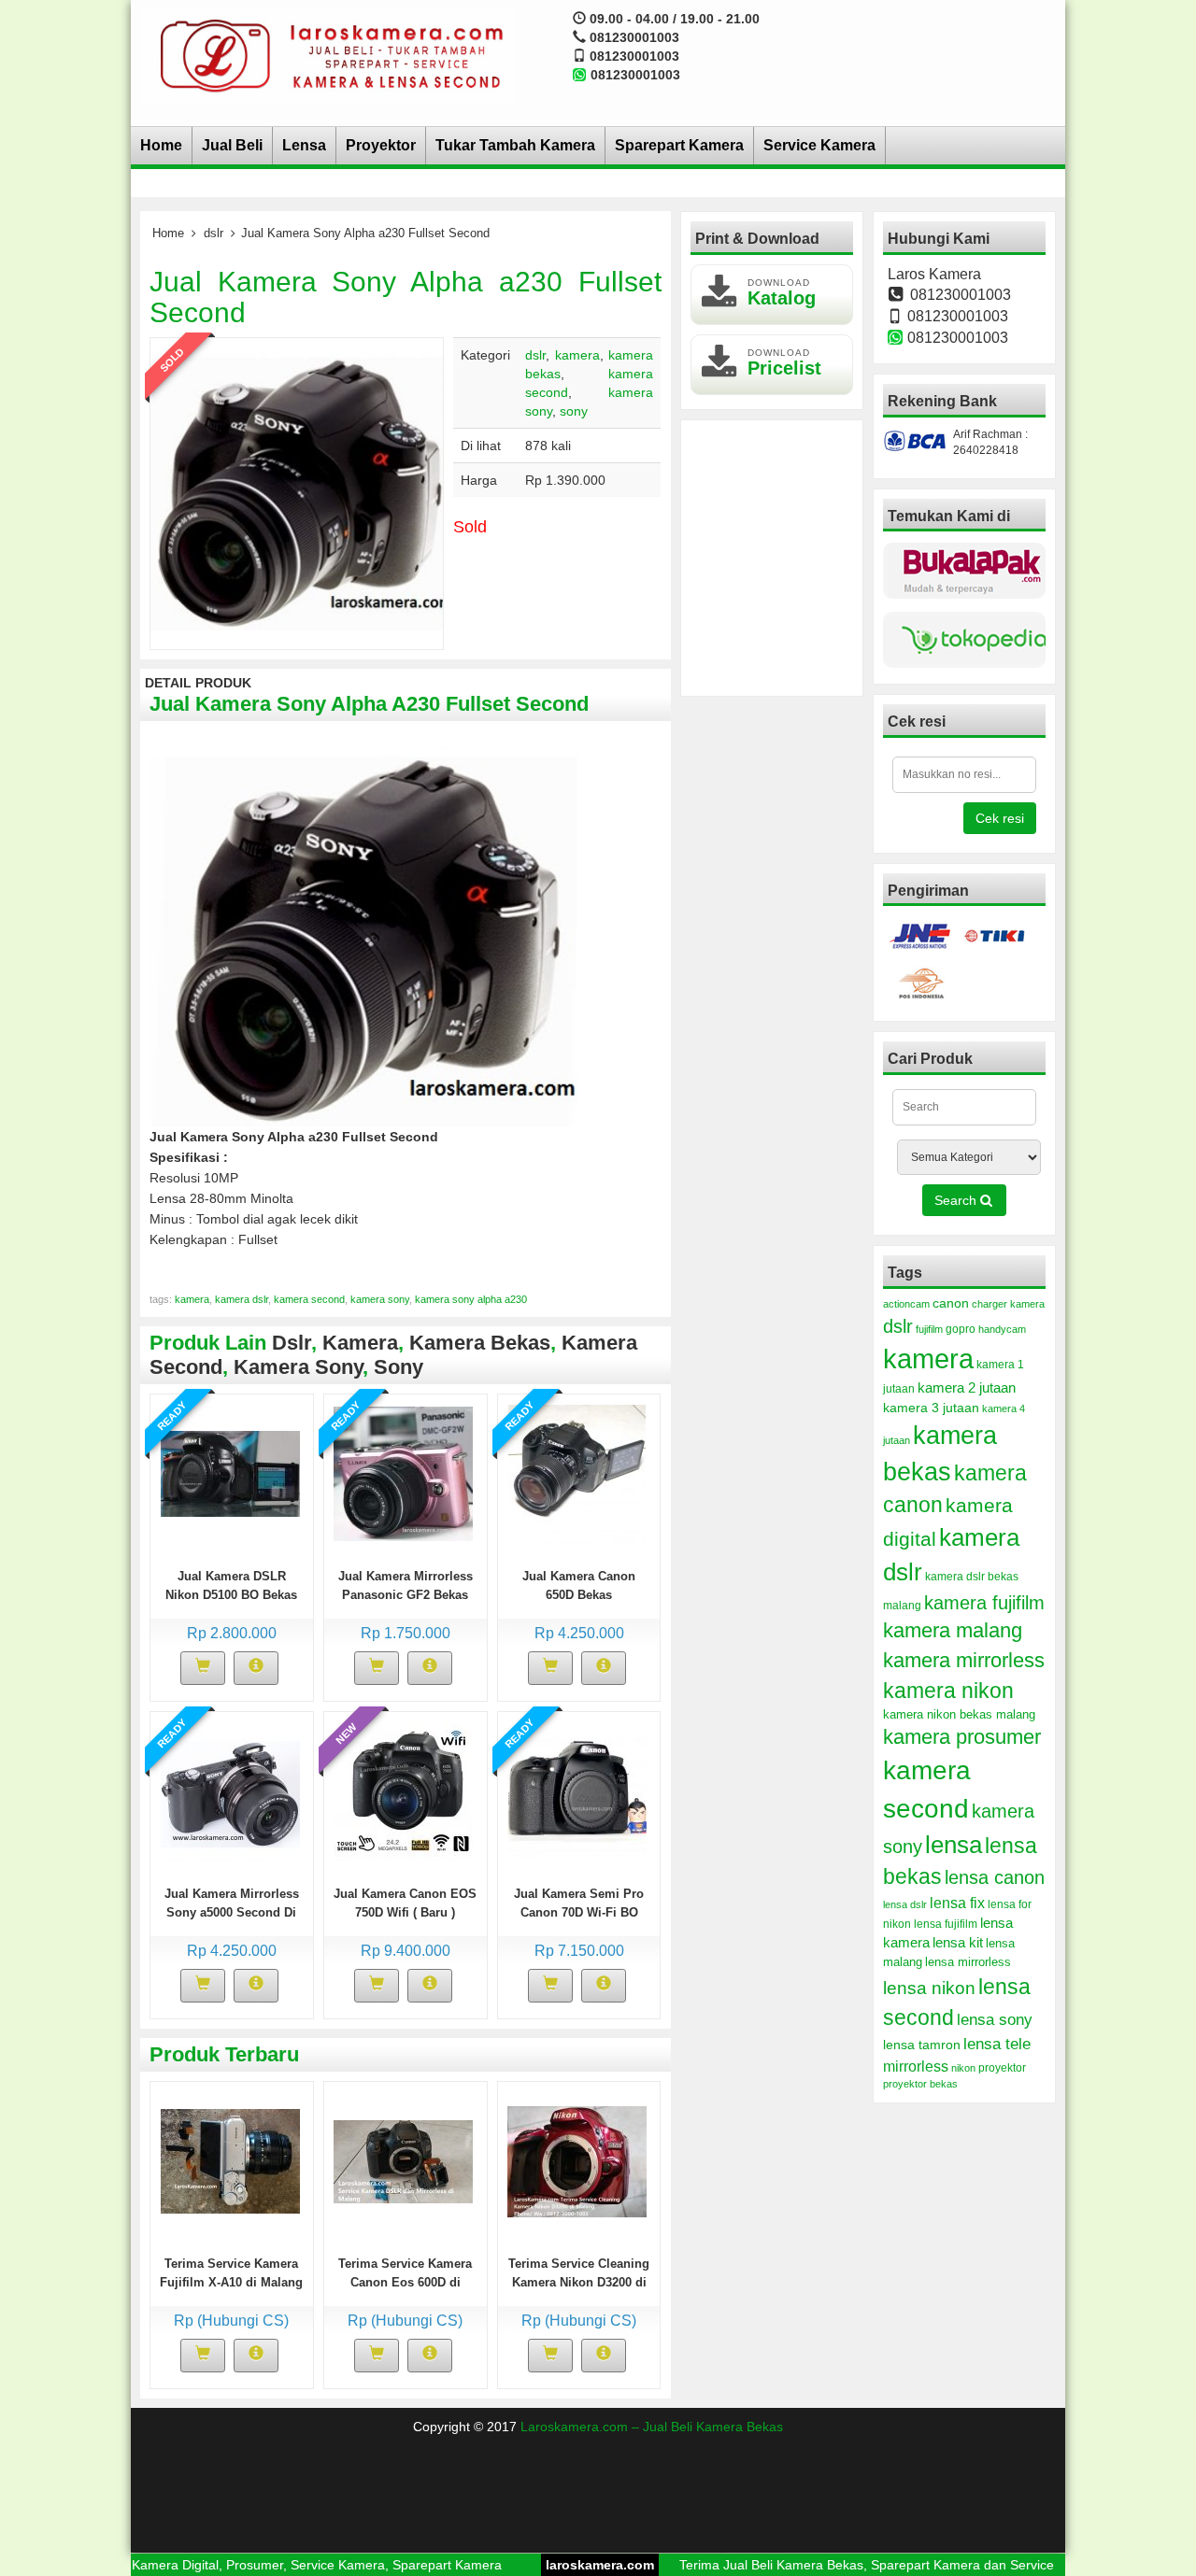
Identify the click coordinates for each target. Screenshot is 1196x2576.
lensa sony (995, 2019)
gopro (961, 1329)
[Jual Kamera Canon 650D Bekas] (577, 1473)
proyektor (1002, 2068)
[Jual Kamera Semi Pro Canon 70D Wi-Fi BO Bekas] (577, 1790)
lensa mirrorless (968, 1962)
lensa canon (995, 1877)
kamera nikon (948, 1691)
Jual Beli (232, 145)
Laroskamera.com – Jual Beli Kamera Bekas (652, 2427)
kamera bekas (480, 1343)
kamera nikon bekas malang (959, 1715)
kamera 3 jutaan (931, 1408)
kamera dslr (242, 1299)
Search (957, 1200)
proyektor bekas (920, 2084)
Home (161, 145)
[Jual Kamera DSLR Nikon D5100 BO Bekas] (230, 1473)
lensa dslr (905, 1904)
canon (951, 1303)
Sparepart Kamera (679, 145)
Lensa (304, 145)
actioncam (906, 1304)
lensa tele (997, 2044)
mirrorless (916, 2066)
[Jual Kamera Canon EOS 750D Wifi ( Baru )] (403, 1790)
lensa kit (958, 1943)
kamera (577, 355)
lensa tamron (922, 2045)
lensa (954, 1845)
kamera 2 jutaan (967, 1388)
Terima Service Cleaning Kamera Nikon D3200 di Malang (579, 2282)
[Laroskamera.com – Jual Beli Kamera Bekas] (328, 55)
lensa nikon (929, 1988)
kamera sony (380, 1299)
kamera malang (953, 1630)
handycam (1002, 1329)
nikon (963, 2068)
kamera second (309, 1299)
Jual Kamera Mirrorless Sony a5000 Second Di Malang (232, 1912)
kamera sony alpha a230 (471, 1299)
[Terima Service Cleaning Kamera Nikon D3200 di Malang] (577, 2160)
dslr (214, 233)
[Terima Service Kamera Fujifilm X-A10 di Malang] (230, 2160)
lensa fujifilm (946, 1924)
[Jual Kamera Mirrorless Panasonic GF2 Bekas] (403, 1473)
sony (574, 411)
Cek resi (1000, 818)
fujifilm (929, 1329)
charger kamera (1008, 1304)
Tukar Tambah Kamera (515, 145)
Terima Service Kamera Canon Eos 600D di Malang (405, 2282)
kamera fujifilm (984, 1603)
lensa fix (957, 1903)
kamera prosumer (962, 1737)
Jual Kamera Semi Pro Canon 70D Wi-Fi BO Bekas (579, 1912)
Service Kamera (819, 145)
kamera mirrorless (964, 1660)
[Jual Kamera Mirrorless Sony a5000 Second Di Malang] (230, 1790)
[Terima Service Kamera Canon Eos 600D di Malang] (403, 2160)
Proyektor (381, 145)
